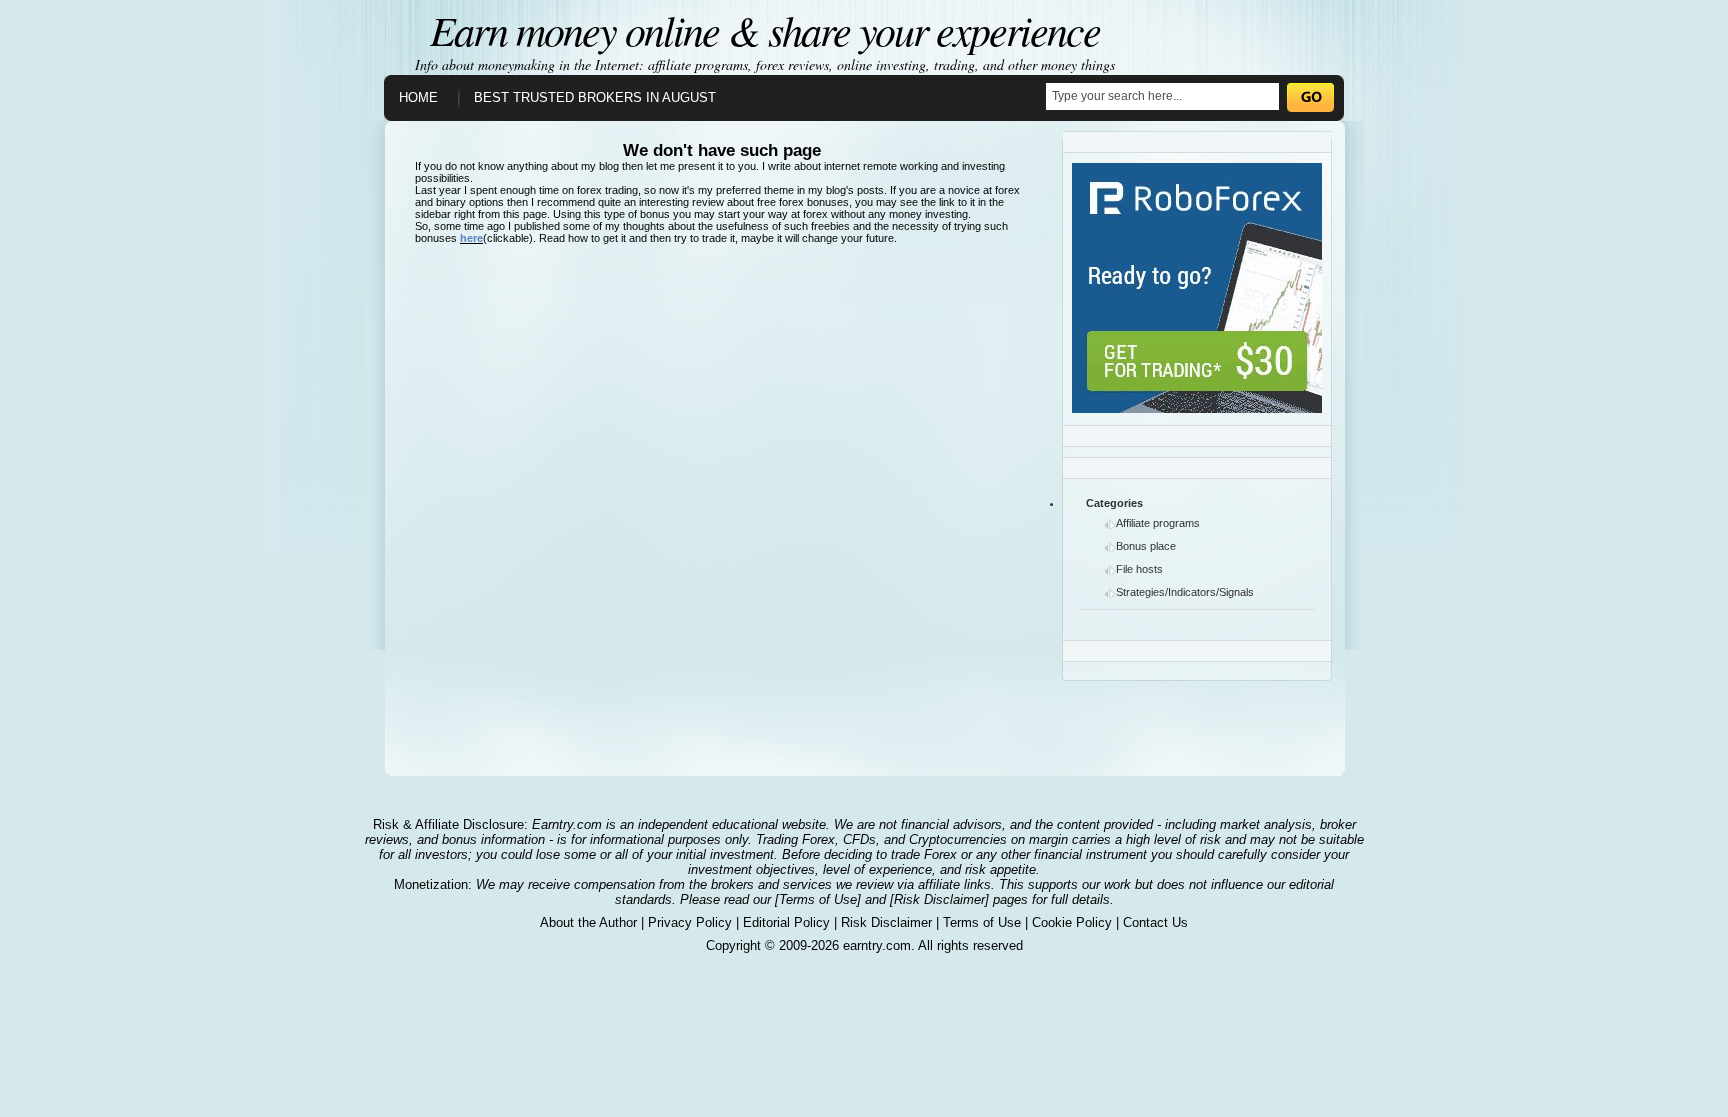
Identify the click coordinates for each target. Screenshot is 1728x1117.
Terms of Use (982, 922)
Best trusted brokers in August (595, 97)
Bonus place (1146, 546)
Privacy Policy (690, 922)
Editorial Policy (786, 922)
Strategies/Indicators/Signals (1185, 592)
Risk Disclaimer (886, 922)
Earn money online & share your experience (765, 29)
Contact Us (1155, 922)
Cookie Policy (1072, 922)
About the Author (588, 922)
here (471, 238)
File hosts (1139, 569)
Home (418, 97)
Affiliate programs (1158, 523)
